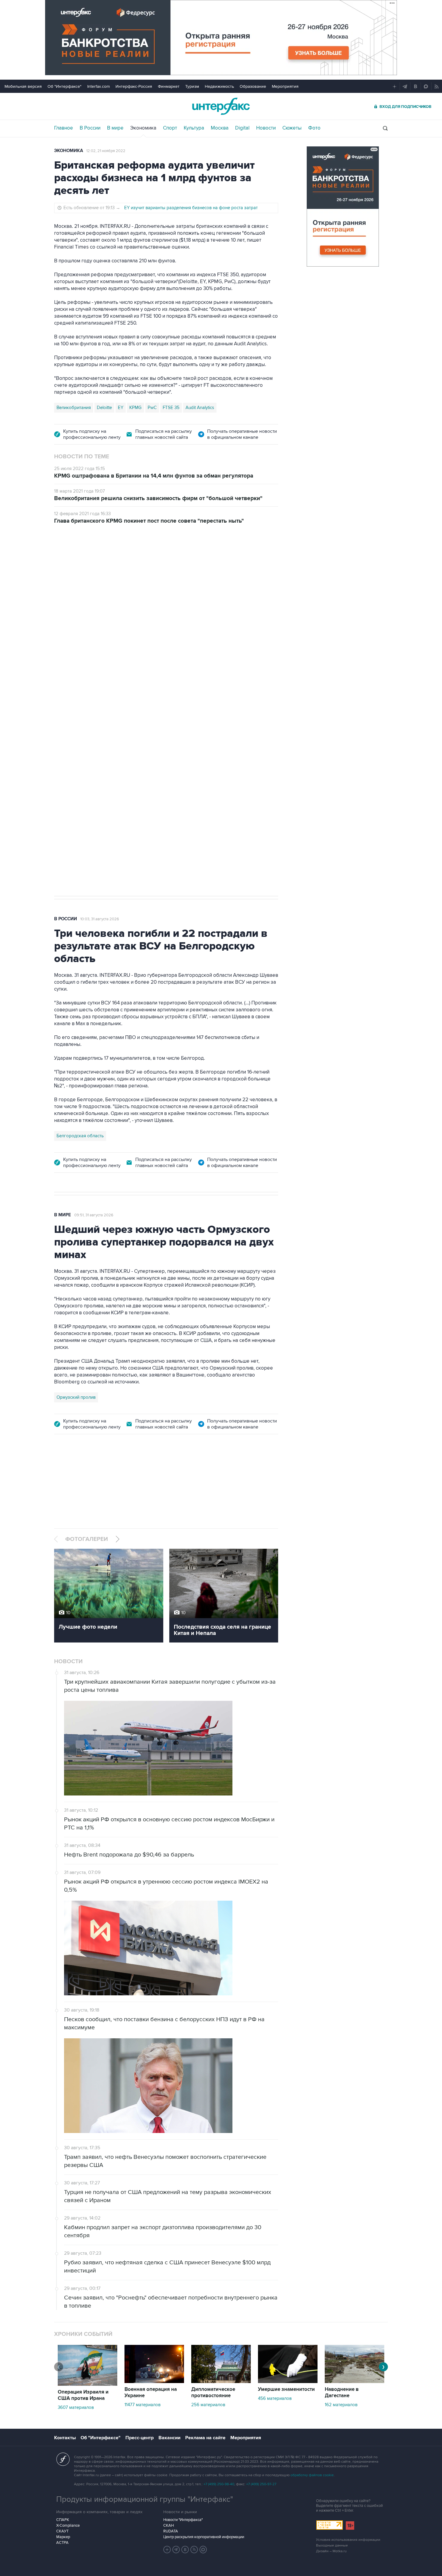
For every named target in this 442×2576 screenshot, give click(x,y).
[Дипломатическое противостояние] (221, 2382)
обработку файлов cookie (312, 2475)
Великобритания (74, 408)
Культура (194, 128)
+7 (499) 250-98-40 (219, 2484)
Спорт (170, 128)
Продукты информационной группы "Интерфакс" (145, 2499)
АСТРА (62, 2543)
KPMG (135, 408)
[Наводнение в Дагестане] (355, 2382)
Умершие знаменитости (286, 2389)
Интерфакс (221, 106)
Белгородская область (80, 1136)
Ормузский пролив (76, 1397)
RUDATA (171, 2531)
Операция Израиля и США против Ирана (83, 2395)
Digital (242, 128)
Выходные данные (332, 2545)
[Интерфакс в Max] (203, 2550)
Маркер (63, 2537)
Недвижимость (219, 86)
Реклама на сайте (205, 2438)
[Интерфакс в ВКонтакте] (185, 2550)
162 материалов (341, 2405)
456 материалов (275, 2398)
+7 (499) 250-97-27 (261, 2484)
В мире (115, 128)
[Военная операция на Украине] (154, 2382)
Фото (314, 128)
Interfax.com (98, 86)
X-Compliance (68, 2526)
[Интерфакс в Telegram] (176, 2550)
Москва (220, 128)
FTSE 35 (171, 408)
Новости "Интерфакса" (183, 2520)
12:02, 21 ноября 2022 (106, 151)
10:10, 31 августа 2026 (99, 566)
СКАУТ (62, 2531)
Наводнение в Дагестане (342, 2393)
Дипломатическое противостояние (213, 2393)
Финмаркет (169, 86)
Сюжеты (292, 128)
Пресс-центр (140, 2438)
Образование (253, 86)
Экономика (143, 128)
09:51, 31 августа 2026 (94, 1215)
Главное (64, 128)
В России (90, 128)
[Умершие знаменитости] (288, 2382)
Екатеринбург (71, 708)
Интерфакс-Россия (134, 86)
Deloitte (104, 408)
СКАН (169, 2526)
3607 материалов (76, 2407)
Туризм (192, 86)
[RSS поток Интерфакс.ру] (194, 2550)
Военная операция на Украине (151, 2393)
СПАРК (63, 2520)
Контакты (65, 2438)
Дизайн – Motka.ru (331, 2551)
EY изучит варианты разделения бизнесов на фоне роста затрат (191, 208)
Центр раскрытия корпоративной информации (204, 2537)
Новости (266, 128)
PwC (152, 408)
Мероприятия (285, 86)
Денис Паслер (106, 708)
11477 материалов (143, 2405)
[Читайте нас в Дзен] (167, 2550)
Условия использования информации (348, 2540)
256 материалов (208, 2405)
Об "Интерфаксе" (64, 86)
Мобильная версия (23, 86)
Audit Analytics (200, 408)
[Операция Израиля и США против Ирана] (87, 2384)
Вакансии (169, 2438)
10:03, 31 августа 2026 (100, 919)
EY (121, 408)
